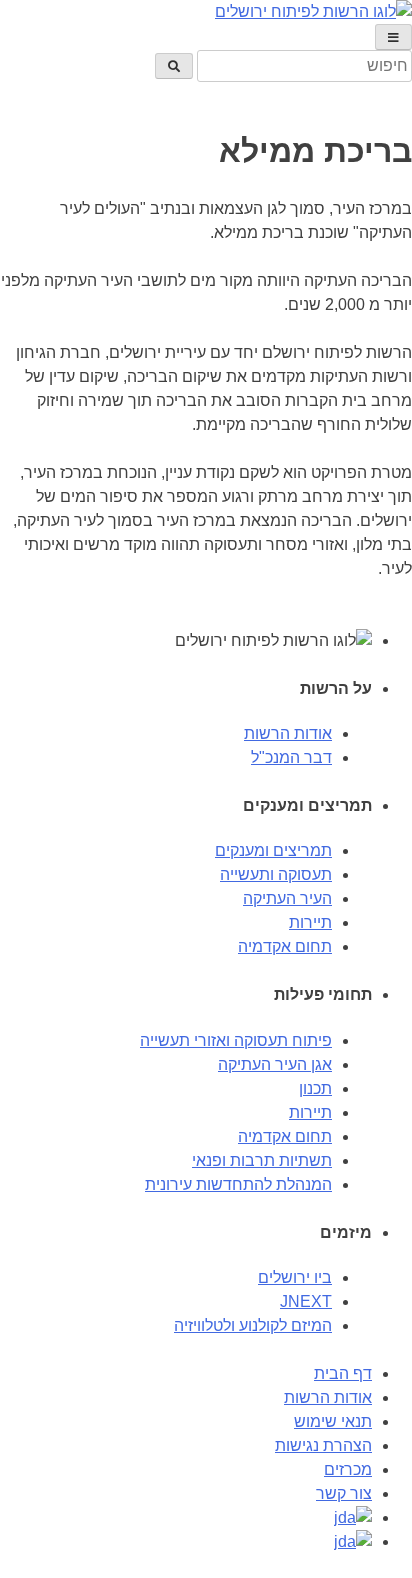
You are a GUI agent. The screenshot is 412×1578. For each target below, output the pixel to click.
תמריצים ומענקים (273, 850)
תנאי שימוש (333, 1421)
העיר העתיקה (287, 898)
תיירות (310, 922)
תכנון (315, 1088)
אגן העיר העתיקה (275, 1064)
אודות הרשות (288, 733)
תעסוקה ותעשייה (276, 874)
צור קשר (344, 1493)
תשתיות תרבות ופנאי (262, 1160)
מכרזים (348, 1469)
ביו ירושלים (295, 1277)
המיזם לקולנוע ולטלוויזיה (253, 1325)
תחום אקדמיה (285, 946)
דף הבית (343, 1373)
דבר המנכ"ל (291, 757)
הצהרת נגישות (323, 1445)
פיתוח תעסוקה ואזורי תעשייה (236, 1040)
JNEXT (306, 1301)
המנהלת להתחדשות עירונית (238, 1184)
